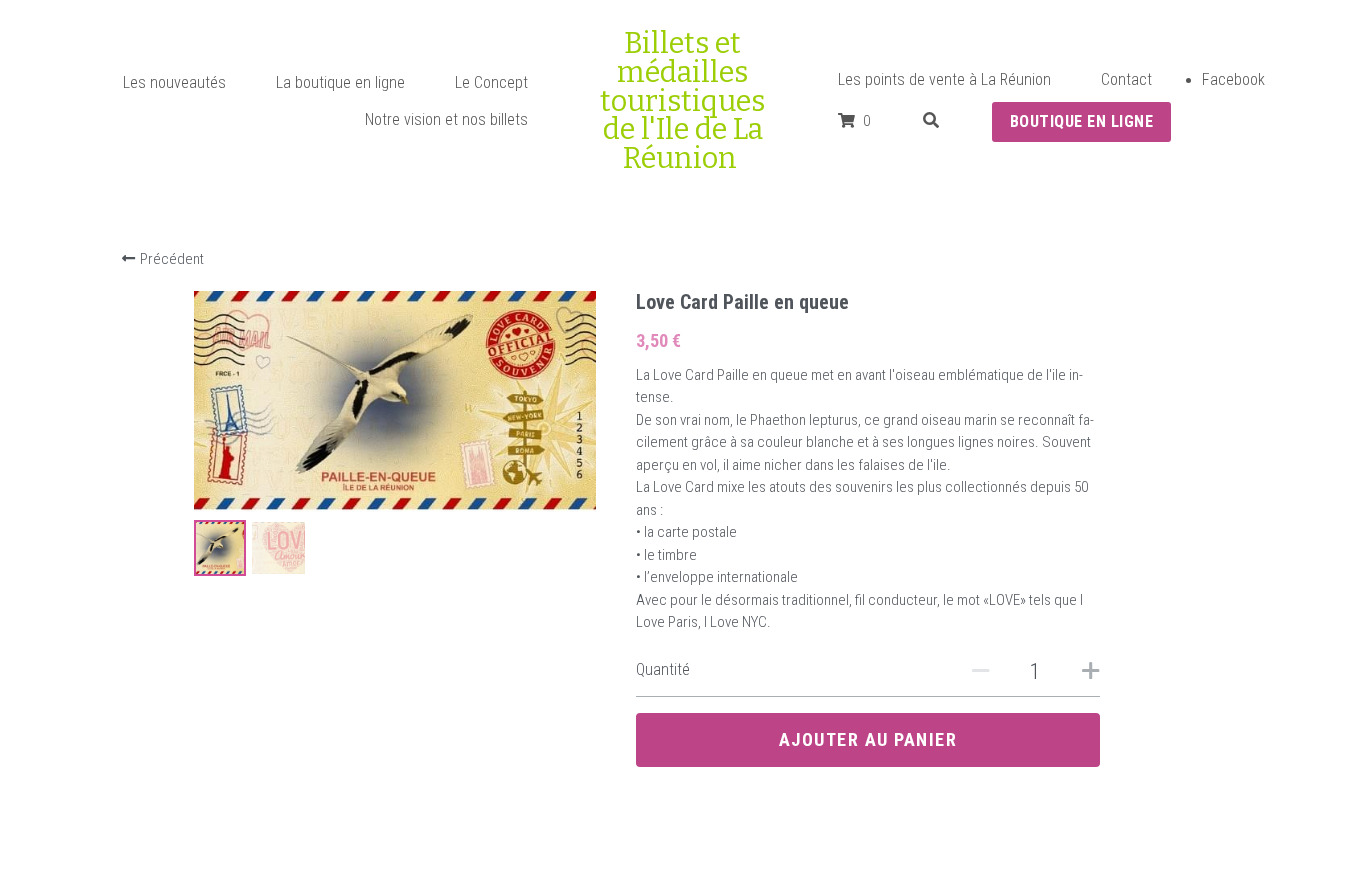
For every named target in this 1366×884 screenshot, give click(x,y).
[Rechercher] (931, 120)
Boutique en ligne (1082, 121)
